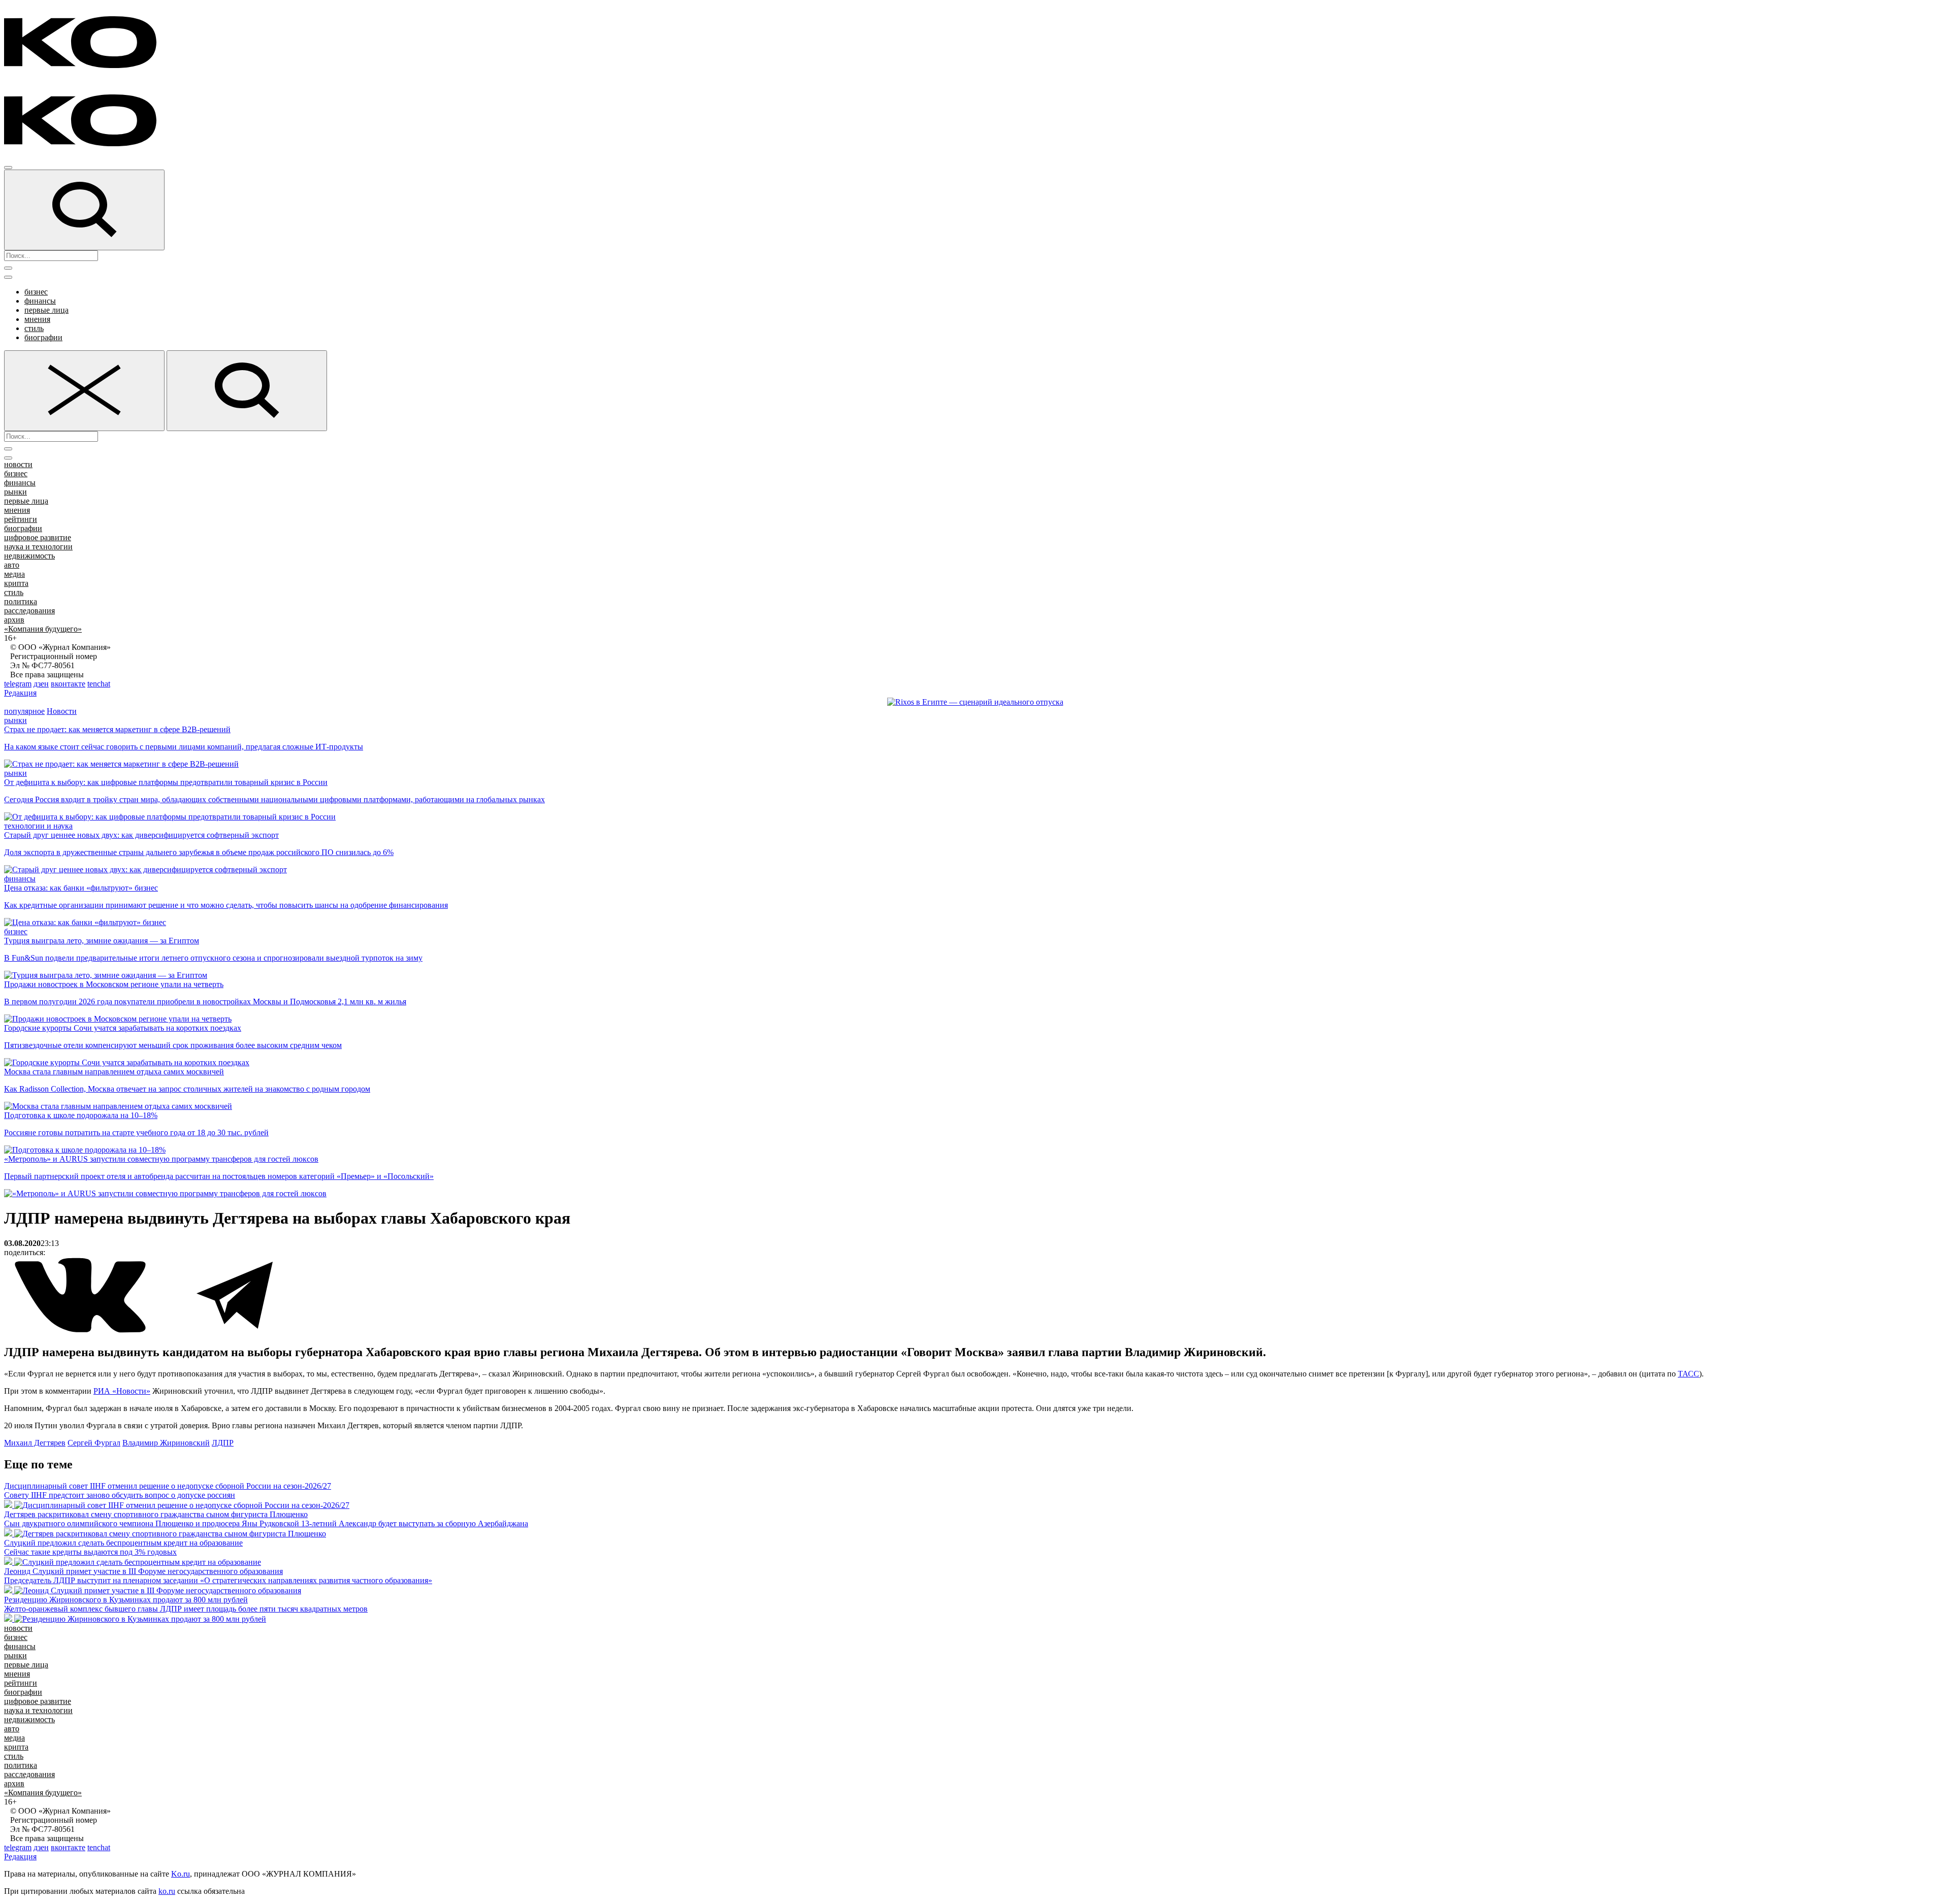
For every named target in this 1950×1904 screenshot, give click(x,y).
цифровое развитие (38, 537)
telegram (18, 684)
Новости (62, 711)
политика (21, 601)
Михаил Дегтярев (35, 1443)
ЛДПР (223, 1443)
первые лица (46, 310)
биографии (43, 337)
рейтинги (21, 519)
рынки (15, 492)
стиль (34, 328)
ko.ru (167, 1891)
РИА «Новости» (122, 1391)
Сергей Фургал (94, 1443)
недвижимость (29, 556)
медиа (14, 574)
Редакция (20, 693)
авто (12, 565)
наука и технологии (38, 547)
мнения (37, 319)
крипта (16, 583)
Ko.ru (181, 1874)
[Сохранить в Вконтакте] (81, 1331)
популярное (24, 711)
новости (18, 464)
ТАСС (1688, 1374)
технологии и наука (38, 826)
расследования (29, 611)
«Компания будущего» (43, 629)
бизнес (36, 292)
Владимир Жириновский (166, 1443)
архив (14, 620)
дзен (41, 684)
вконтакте (68, 684)
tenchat (99, 684)
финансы (40, 301)
